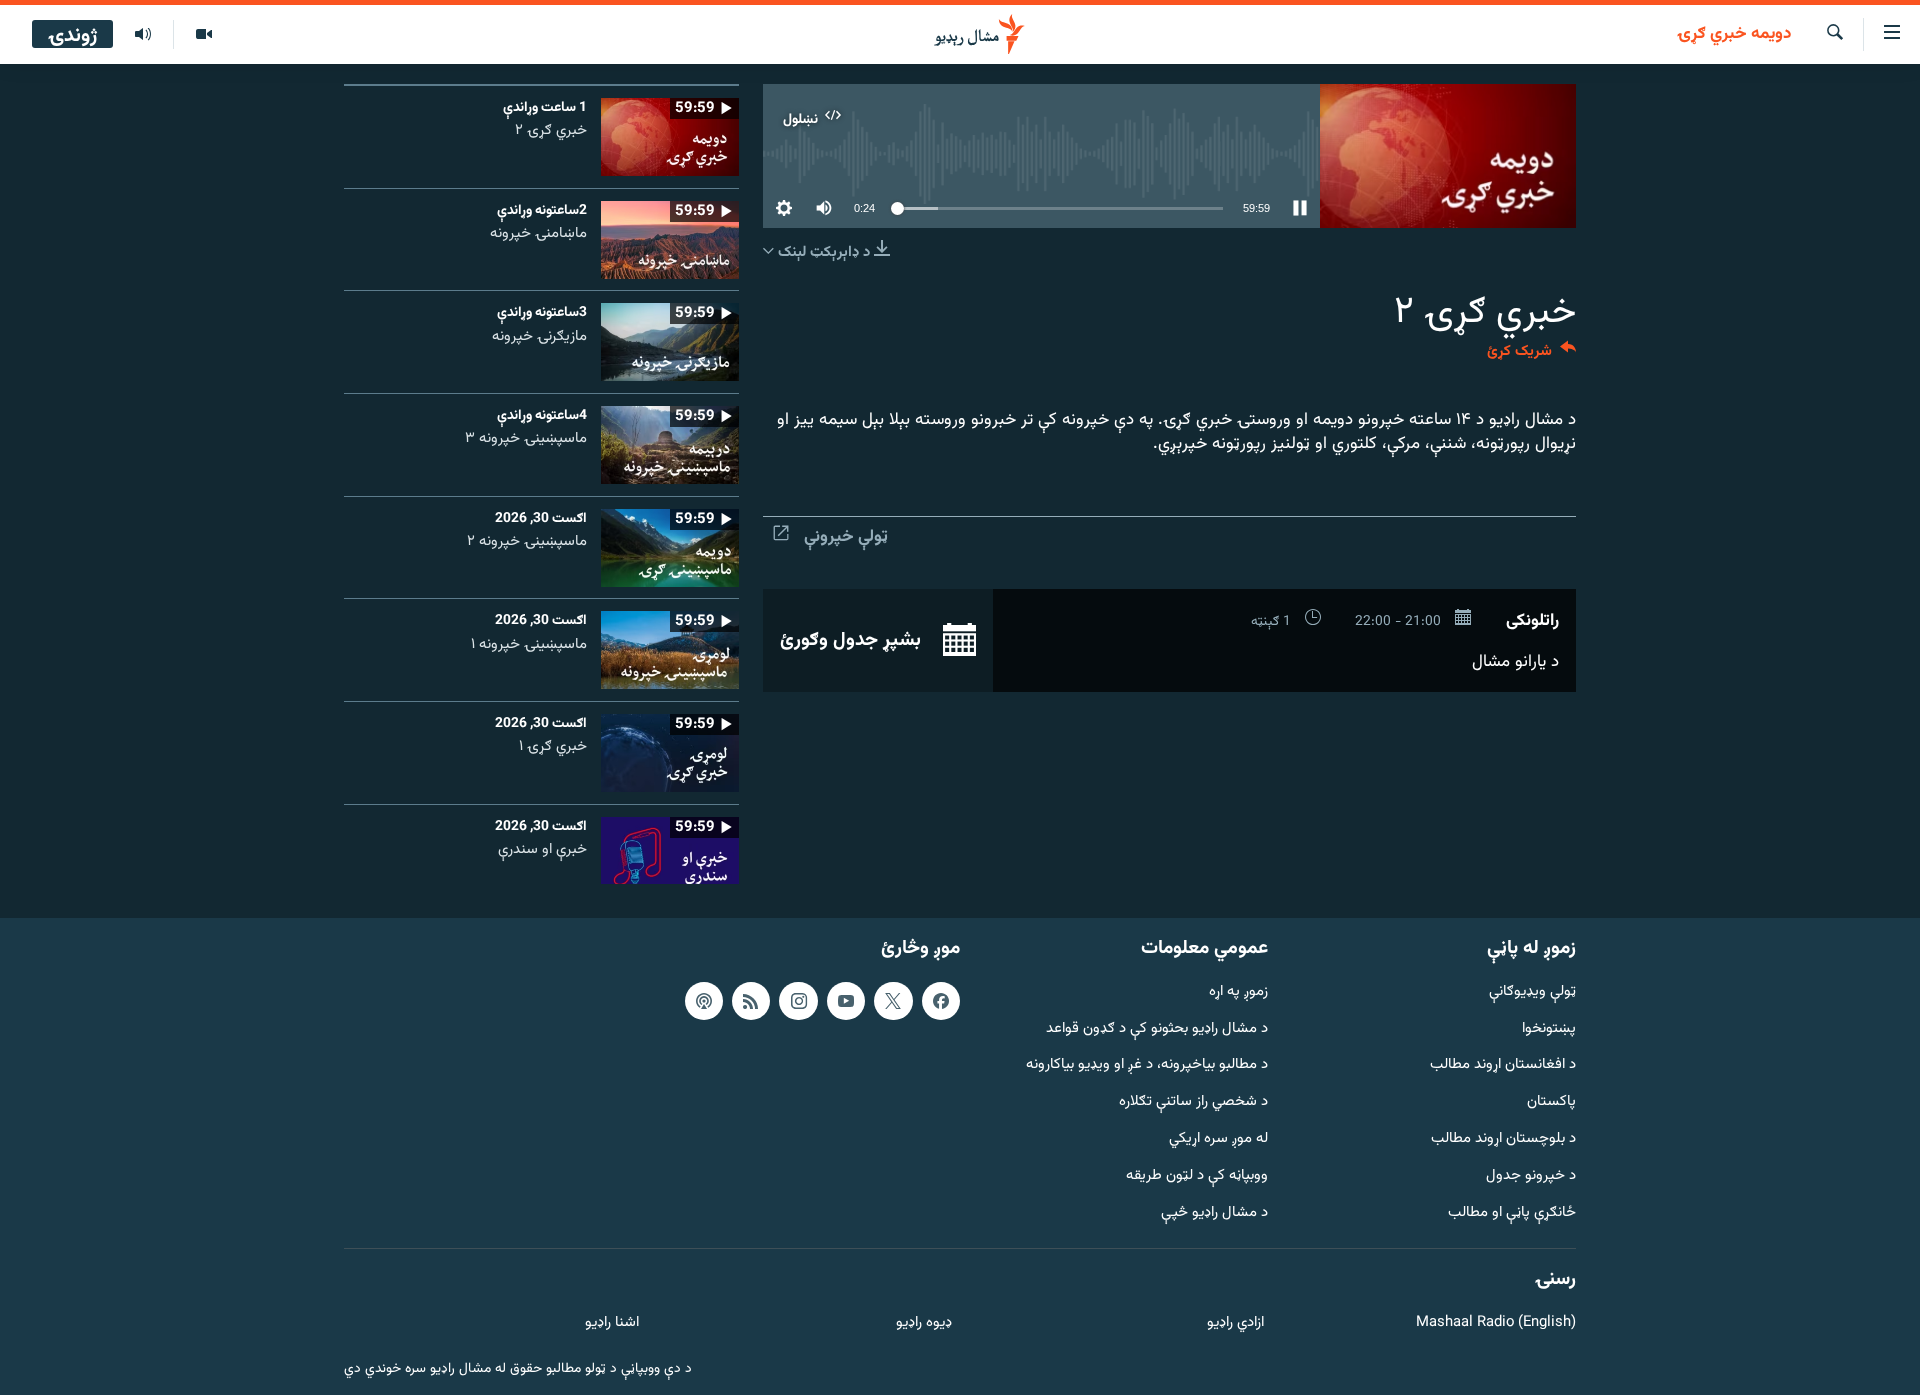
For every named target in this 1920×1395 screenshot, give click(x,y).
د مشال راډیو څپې (1214, 1213)
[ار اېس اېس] (751, 1001)
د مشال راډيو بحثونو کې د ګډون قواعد (1157, 1029)
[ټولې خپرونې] (143, 35)
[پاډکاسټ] (704, 1001)
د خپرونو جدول (1531, 1176)
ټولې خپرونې (846, 537)
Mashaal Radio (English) (1496, 1323)
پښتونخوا (1549, 1029)
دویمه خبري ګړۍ (1734, 35)
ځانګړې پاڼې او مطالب (1512, 1213)
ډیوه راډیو (923, 1323)
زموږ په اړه (1238, 992)
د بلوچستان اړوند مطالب (1503, 1139)
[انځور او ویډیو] (203, 35)
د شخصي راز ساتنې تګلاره (1193, 1102)
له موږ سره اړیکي (1218, 1139)
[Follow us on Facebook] (941, 1001)
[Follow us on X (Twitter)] (893, 1001)
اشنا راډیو (612, 1323)
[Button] (1531, 355)
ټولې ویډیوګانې (1532, 992)
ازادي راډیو (1235, 1323)
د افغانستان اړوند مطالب (1503, 1065)
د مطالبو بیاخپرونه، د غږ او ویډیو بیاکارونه (1147, 1065)
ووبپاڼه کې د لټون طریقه (1197, 1176)
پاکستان (1551, 1102)
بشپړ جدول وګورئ (853, 640)
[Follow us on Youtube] (846, 1001)
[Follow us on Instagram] (798, 1001)
